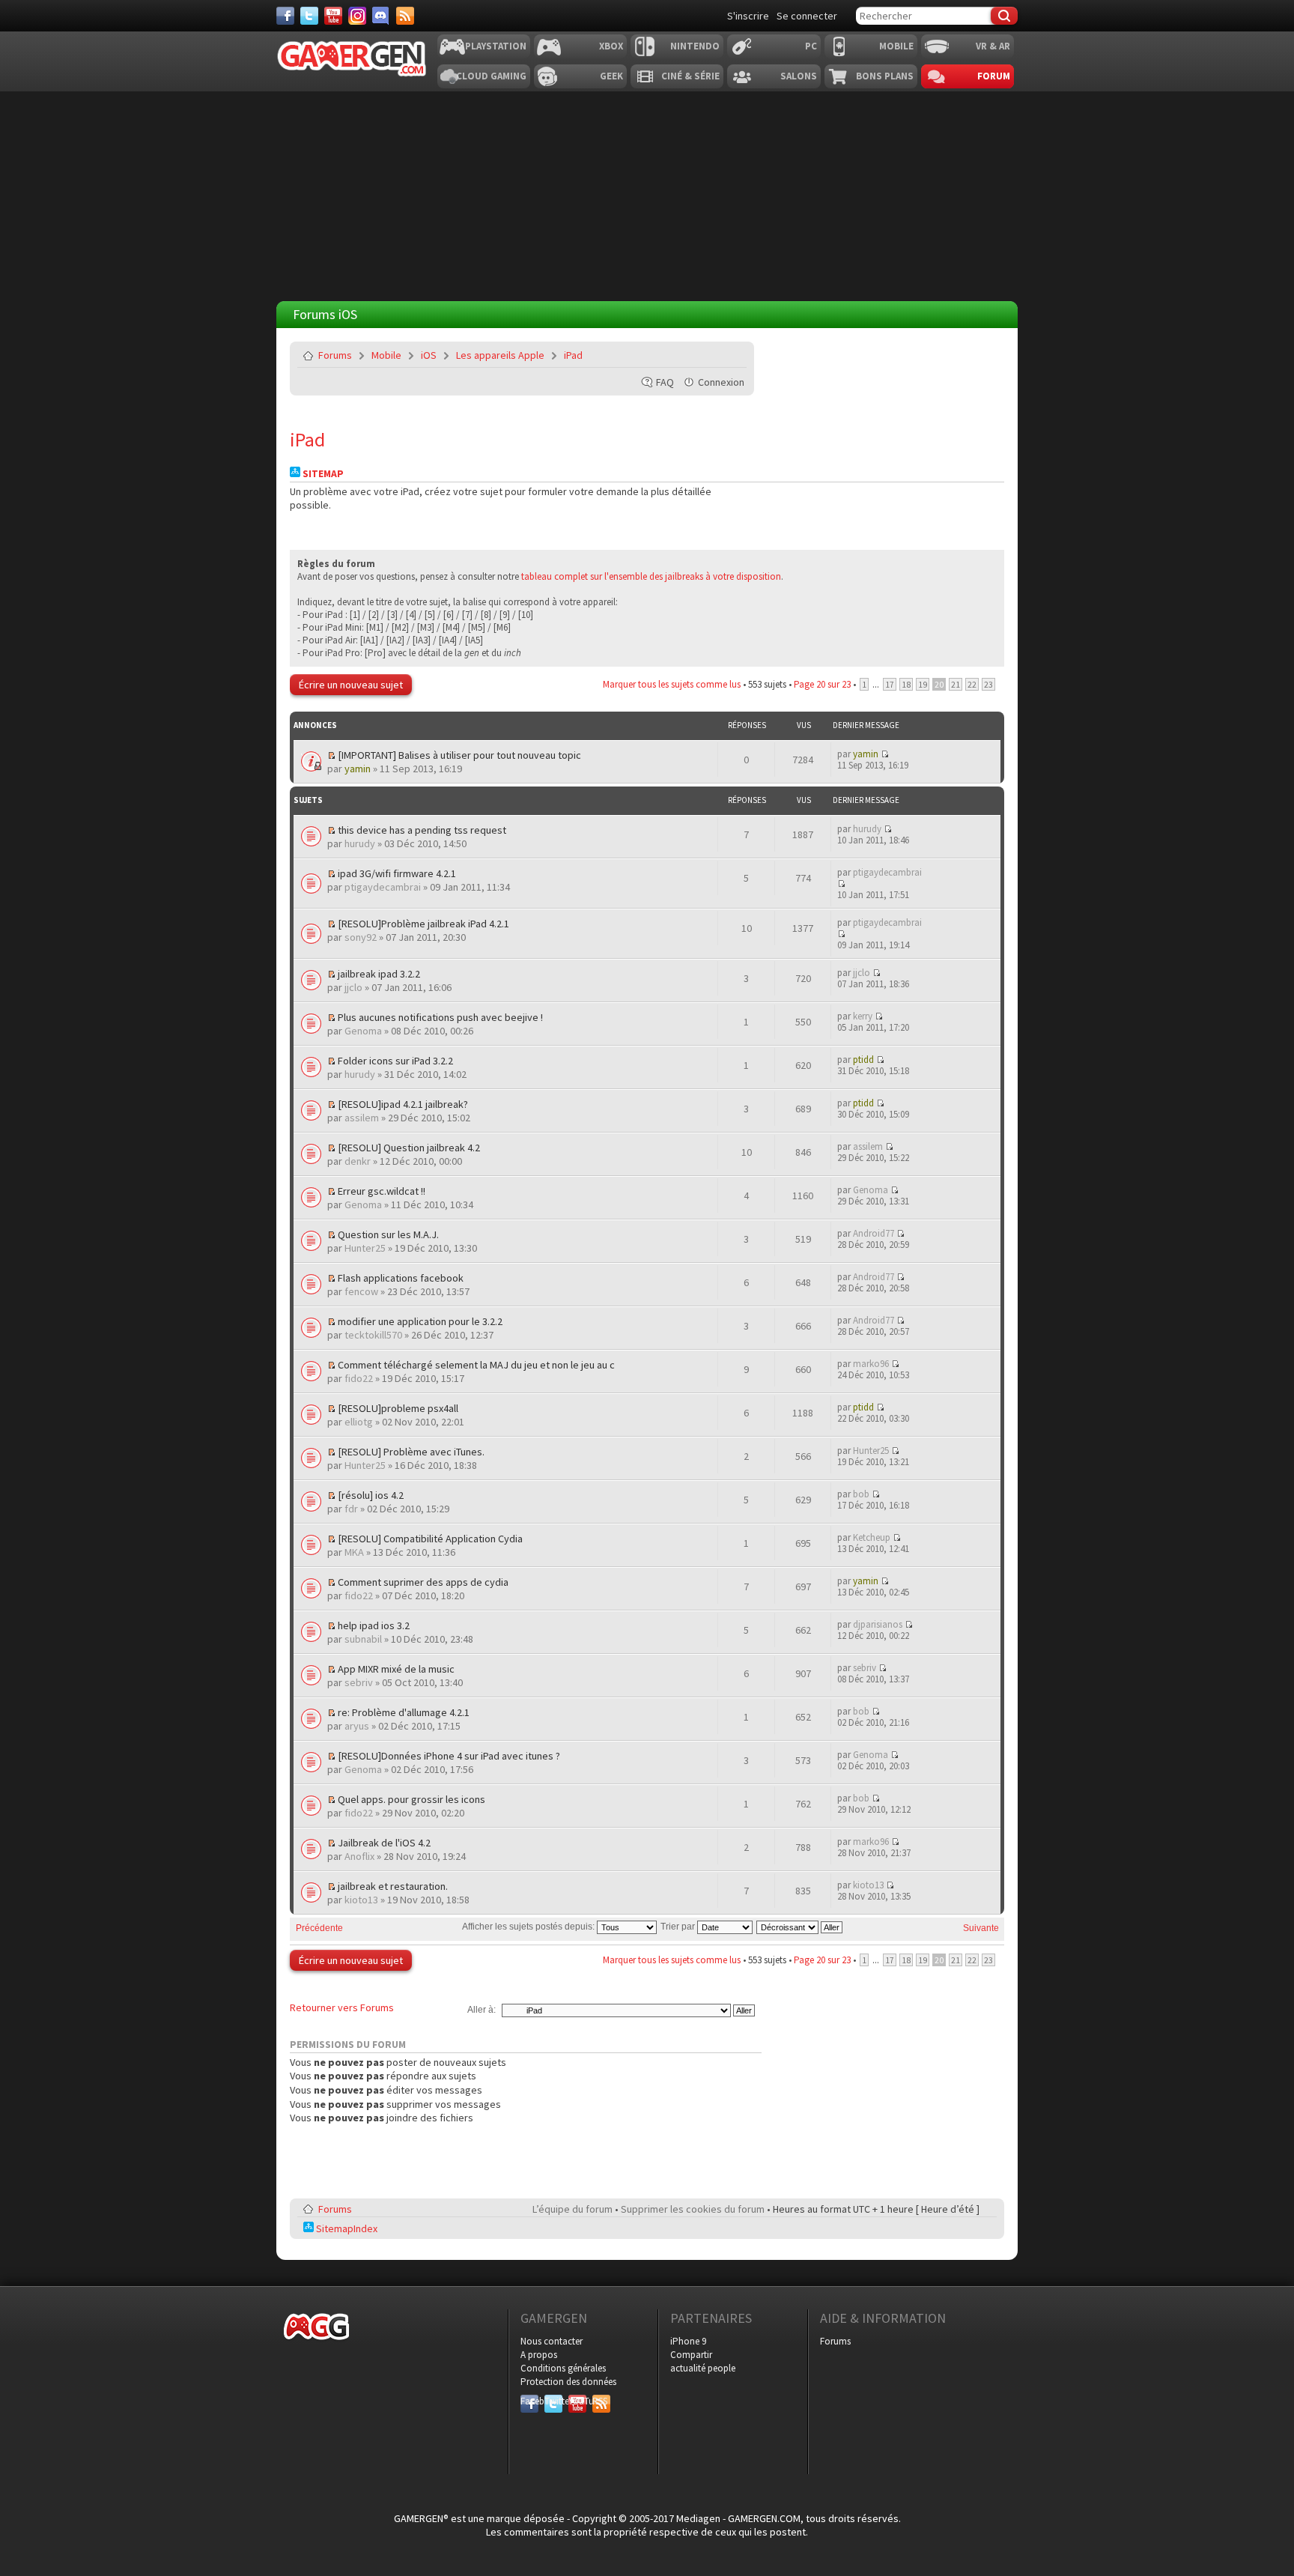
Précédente (319, 1928)
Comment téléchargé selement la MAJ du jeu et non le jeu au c (476, 1365)
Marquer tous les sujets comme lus (672, 684)
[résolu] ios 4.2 (371, 1495)
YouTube (577, 2401)
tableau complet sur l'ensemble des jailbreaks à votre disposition (651, 576)
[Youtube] (333, 16)
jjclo (353, 987)
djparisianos (878, 1624)
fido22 (359, 1378)
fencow (361, 1291)
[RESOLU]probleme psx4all (398, 1408)
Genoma (363, 1031)
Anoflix (359, 1856)
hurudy (360, 843)
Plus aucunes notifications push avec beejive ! (440, 1017)
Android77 (874, 1233)
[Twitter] (309, 16)
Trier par (679, 1927)
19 (923, 684)
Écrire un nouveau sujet (351, 685)
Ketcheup (872, 1537)
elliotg (359, 1422)
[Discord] (381, 16)
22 (972, 684)
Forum (994, 76)
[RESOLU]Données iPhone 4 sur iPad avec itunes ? (449, 1756)
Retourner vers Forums (342, 2007)
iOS (429, 355)
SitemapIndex (346, 2228)
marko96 (871, 1364)
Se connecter (807, 16)
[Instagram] (357, 16)
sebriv (359, 1682)
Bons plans (885, 76)
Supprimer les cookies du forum (693, 2209)
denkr (358, 1161)
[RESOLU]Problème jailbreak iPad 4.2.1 (423, 924)
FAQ (665, 382)
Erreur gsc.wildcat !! (382, 1191)
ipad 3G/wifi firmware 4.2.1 (397, 873)
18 (906, 684)
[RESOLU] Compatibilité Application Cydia (430, 1539)
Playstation (496, 46)
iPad (573, 355)
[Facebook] (285, 16)
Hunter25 (365, 1248)
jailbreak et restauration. (393, 1886)
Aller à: (482, 2010)
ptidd (863, 1060)
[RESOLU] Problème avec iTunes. (411, 1452)
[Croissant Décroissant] (800, 1927)
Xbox (611, 46)
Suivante (981, 1928)
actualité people (703, 2368)
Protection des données (568, 2382)
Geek (611, 76)
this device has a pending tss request (422, 830)
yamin (358, 769)
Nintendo (695, 46)
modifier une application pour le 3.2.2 (420, 1321)
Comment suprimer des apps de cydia (423, 1582)
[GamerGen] (351, 59)
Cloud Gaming (491, 76)
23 (988, 684)
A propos (539, 2355)
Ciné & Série (690, 76)
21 (956, 684)
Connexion (721, 382)
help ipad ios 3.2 (374, 1625)
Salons (799, 76)
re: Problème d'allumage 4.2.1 (404, 1712)
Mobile (896, 46)
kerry (863, 1016)
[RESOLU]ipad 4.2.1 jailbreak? (403, 1104)
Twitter (553, 2401)
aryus (357, 1726)
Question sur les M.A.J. (388, 1234)
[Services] (405, 16)
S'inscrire (748, 16)
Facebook (529, 2401)
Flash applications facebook (401, 1278)
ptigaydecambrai (383, 887)
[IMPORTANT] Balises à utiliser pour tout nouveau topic (459, 755)
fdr (351, 1509)
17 (890, 684)
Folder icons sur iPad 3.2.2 (395, 1061)
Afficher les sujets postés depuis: (529, 1927)
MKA (354, 1552)
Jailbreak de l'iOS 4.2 (384, 1843)
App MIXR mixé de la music (396, 1669)
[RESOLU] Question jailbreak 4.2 (409, 1148)
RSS (600, 2401)
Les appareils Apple (500, 355)
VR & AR (993, 46)
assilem (362, 1118)
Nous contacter (552, 2341)
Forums (335, 355)
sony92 (361, 937)
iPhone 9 (688, 2341)
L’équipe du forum (572, 2209)
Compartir (691, 2355)
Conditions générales (563, 2368)
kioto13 (361, 1900)
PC (811, 46)
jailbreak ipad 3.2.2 (379, 974)
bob (861, 1494)
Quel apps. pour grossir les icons (411, 1799)
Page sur (822, 684)
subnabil (363, 1639)
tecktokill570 (373, 1335)
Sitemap (322, 474)
